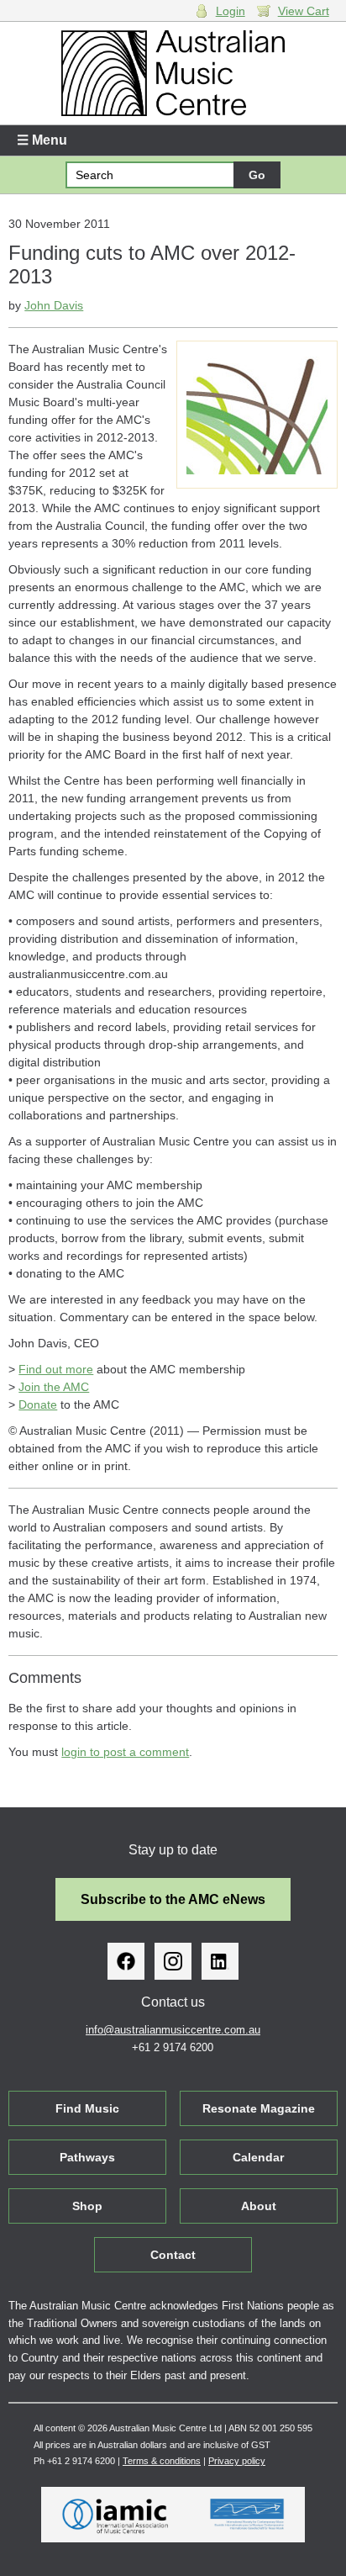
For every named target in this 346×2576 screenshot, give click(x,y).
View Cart (304, 11)
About (259, 2206)
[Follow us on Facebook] (126, 1961)
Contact (173, 2255)
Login (231, 11)
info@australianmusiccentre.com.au (173, 2030)
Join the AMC (54, 1387)
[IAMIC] (115, 2515)
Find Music (87, 2108)
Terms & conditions (162, 2461)
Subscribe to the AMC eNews (173, 1899)
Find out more (56, 1369)
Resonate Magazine (259, 2108)
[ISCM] (247, 2515)
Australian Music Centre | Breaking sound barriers (173, 73)
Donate (38, 1404)
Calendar (258, 2157)
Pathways (87, 2157)
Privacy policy (237, 2461)
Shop (87, 2206)
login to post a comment (125, 1752)
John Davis (54, 305)
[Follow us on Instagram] (173, 1961)
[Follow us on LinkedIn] (220, 1961)
